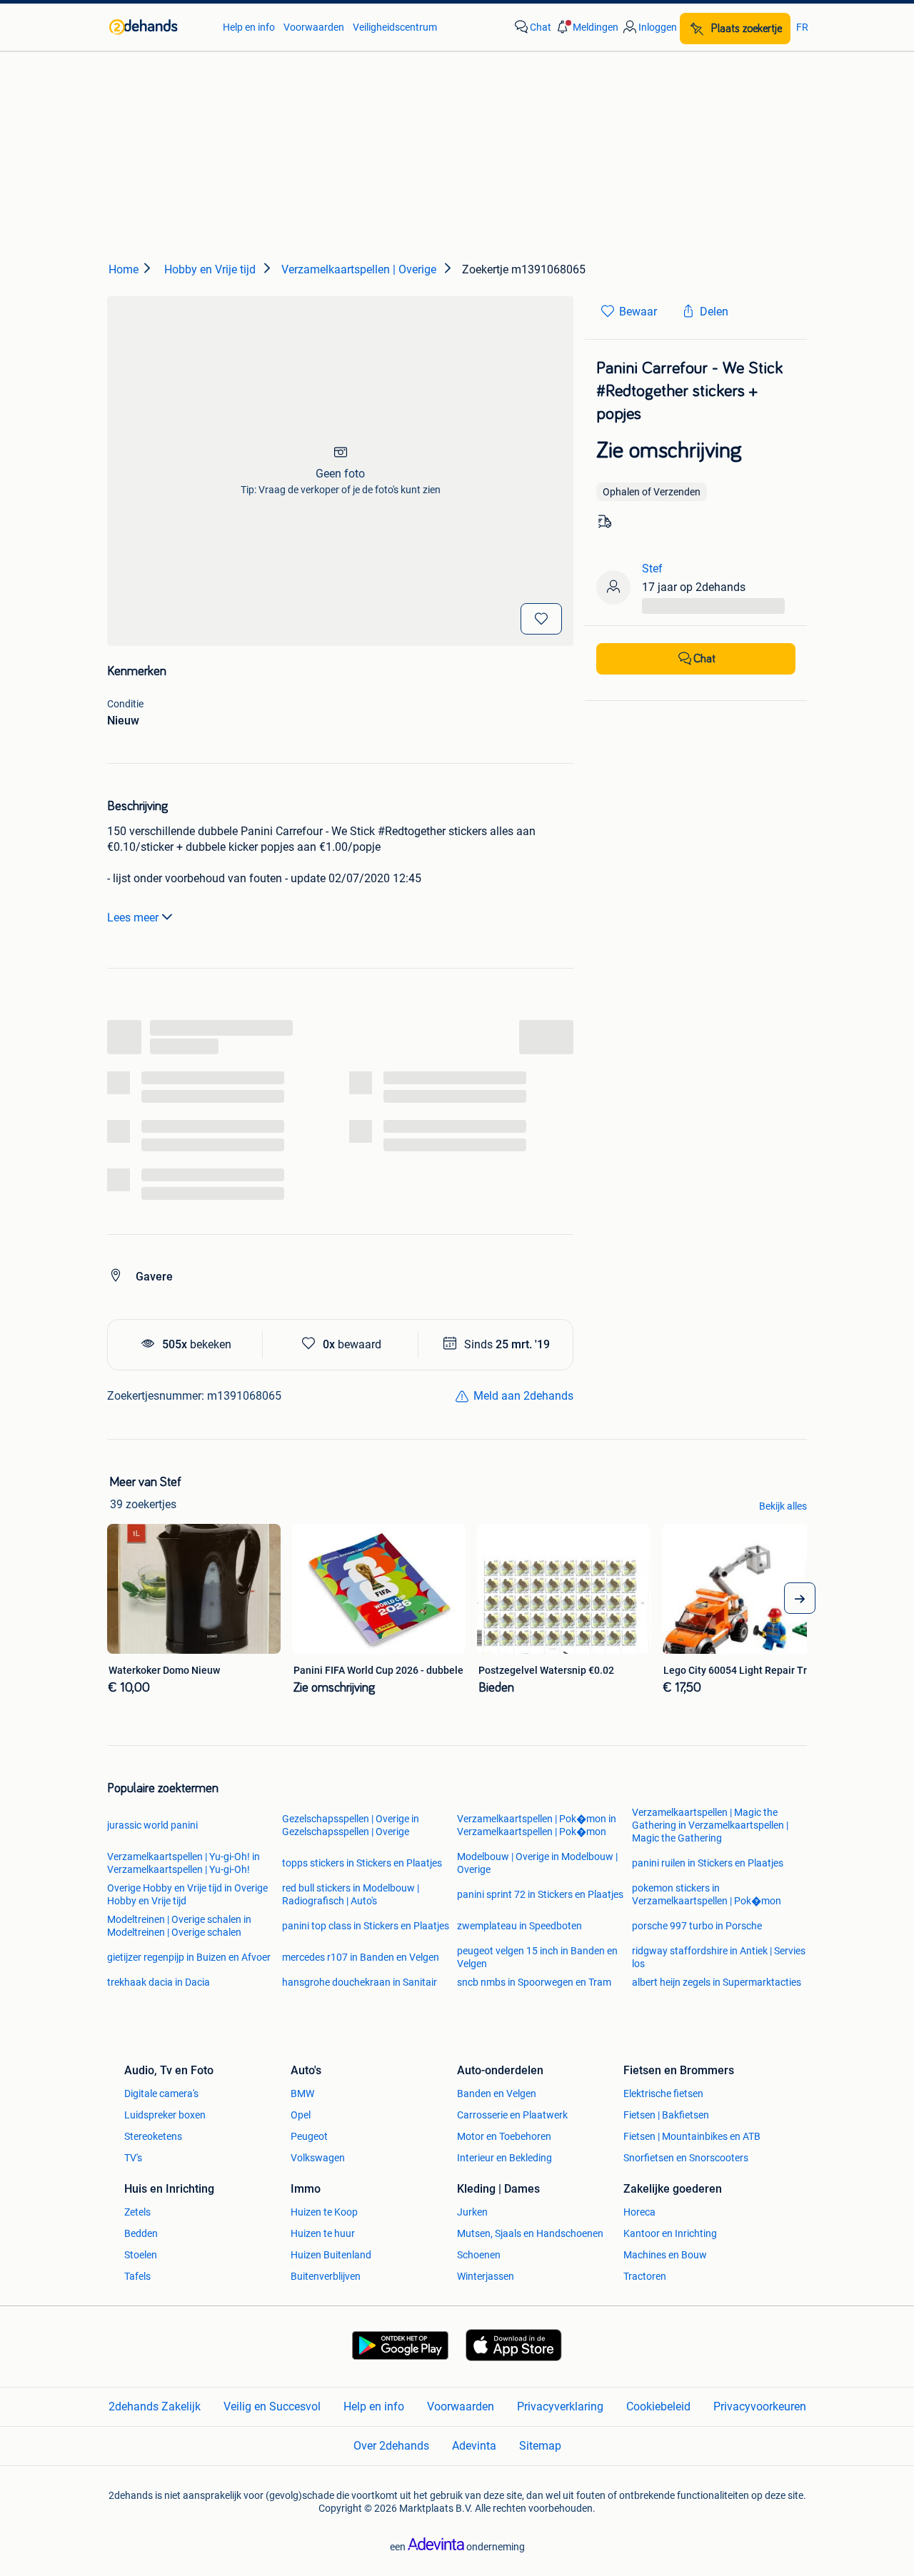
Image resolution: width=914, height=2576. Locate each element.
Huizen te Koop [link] (324, 2212)
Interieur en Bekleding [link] (504, 2158)
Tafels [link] (137, 2276)
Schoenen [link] (479, 2255)
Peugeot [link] (309, 2136)
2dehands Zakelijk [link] (155, 2406)
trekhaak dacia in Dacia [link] (159, 1982)
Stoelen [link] (141, 2255)
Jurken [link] (472, 2212)
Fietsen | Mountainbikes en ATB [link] (692, 2136)
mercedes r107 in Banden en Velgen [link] (361, 1957)
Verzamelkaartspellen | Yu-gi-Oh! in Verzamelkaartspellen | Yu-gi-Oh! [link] (184, 1863)
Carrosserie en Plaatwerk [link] (512, 2115)
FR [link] (802, 27)
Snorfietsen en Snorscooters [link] (686, 2158)
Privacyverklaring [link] (560, 2406)
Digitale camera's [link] (161, 2093)
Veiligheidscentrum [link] (395, 27)
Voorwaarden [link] (314, 27)
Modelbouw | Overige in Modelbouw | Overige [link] (537, 1863)
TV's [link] (133, 2158)
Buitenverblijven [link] (326, 2276)
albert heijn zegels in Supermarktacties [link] (717, 1982)
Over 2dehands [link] (391, 2446)
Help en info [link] (249, 27)
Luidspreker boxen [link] (165, 2115)
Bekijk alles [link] (783, 1506)
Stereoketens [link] (153, 2136)
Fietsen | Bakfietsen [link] (666, 2115)
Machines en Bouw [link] (665, 2255)
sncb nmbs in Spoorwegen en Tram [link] (534, 1982)
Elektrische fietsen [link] (663, 2093)
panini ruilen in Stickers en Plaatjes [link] (708, 1863)
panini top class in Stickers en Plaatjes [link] (366, 1926)
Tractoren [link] (645, 2276)
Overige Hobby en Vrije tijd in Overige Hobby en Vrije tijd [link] (187, 1894)
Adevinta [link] (474, 2446)
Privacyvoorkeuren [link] (760, 2406)
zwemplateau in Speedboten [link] (519, 1926)
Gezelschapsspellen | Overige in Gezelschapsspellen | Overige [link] (351, 1825)
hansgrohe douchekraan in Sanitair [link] (360, 1982)
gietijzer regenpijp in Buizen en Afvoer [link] (189, 1957)
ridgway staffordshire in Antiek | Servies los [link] (719, 1957)
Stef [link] (652, 569)
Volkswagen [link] (318, 2158)
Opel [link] (301, 2115)
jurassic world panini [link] (152, 1825)
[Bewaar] (541, 619)
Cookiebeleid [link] (658, 2406)
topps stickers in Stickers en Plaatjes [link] (362, 1863)
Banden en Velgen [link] (497, 2093)
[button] (586, 27)
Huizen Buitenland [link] (331, 2255)
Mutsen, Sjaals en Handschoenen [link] (530, 2233)
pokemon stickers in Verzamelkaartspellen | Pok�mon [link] (707, 1894)
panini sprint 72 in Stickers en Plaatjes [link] (540, 1894)
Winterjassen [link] (486, 2276)
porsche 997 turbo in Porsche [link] (697, 1926)
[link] (159, 27)
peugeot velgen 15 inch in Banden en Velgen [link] (537, 1957)
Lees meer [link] (133, 918)
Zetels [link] (137, 2212)
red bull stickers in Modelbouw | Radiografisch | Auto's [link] (351, 1894)
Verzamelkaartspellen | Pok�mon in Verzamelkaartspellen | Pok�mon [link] (537, 1825)
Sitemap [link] (540, 2446)
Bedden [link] (141, 2233)
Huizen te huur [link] (323, 2233)
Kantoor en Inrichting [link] (670, 2233)
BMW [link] (302, 2093)
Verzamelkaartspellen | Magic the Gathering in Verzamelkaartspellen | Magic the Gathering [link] (710, 1825)
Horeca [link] (639, 2212)
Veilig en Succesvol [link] (272, 2406)
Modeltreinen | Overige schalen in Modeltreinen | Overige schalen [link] (179, 1926)
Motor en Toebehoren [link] (504, 2136)
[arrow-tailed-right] (800, 1598)
